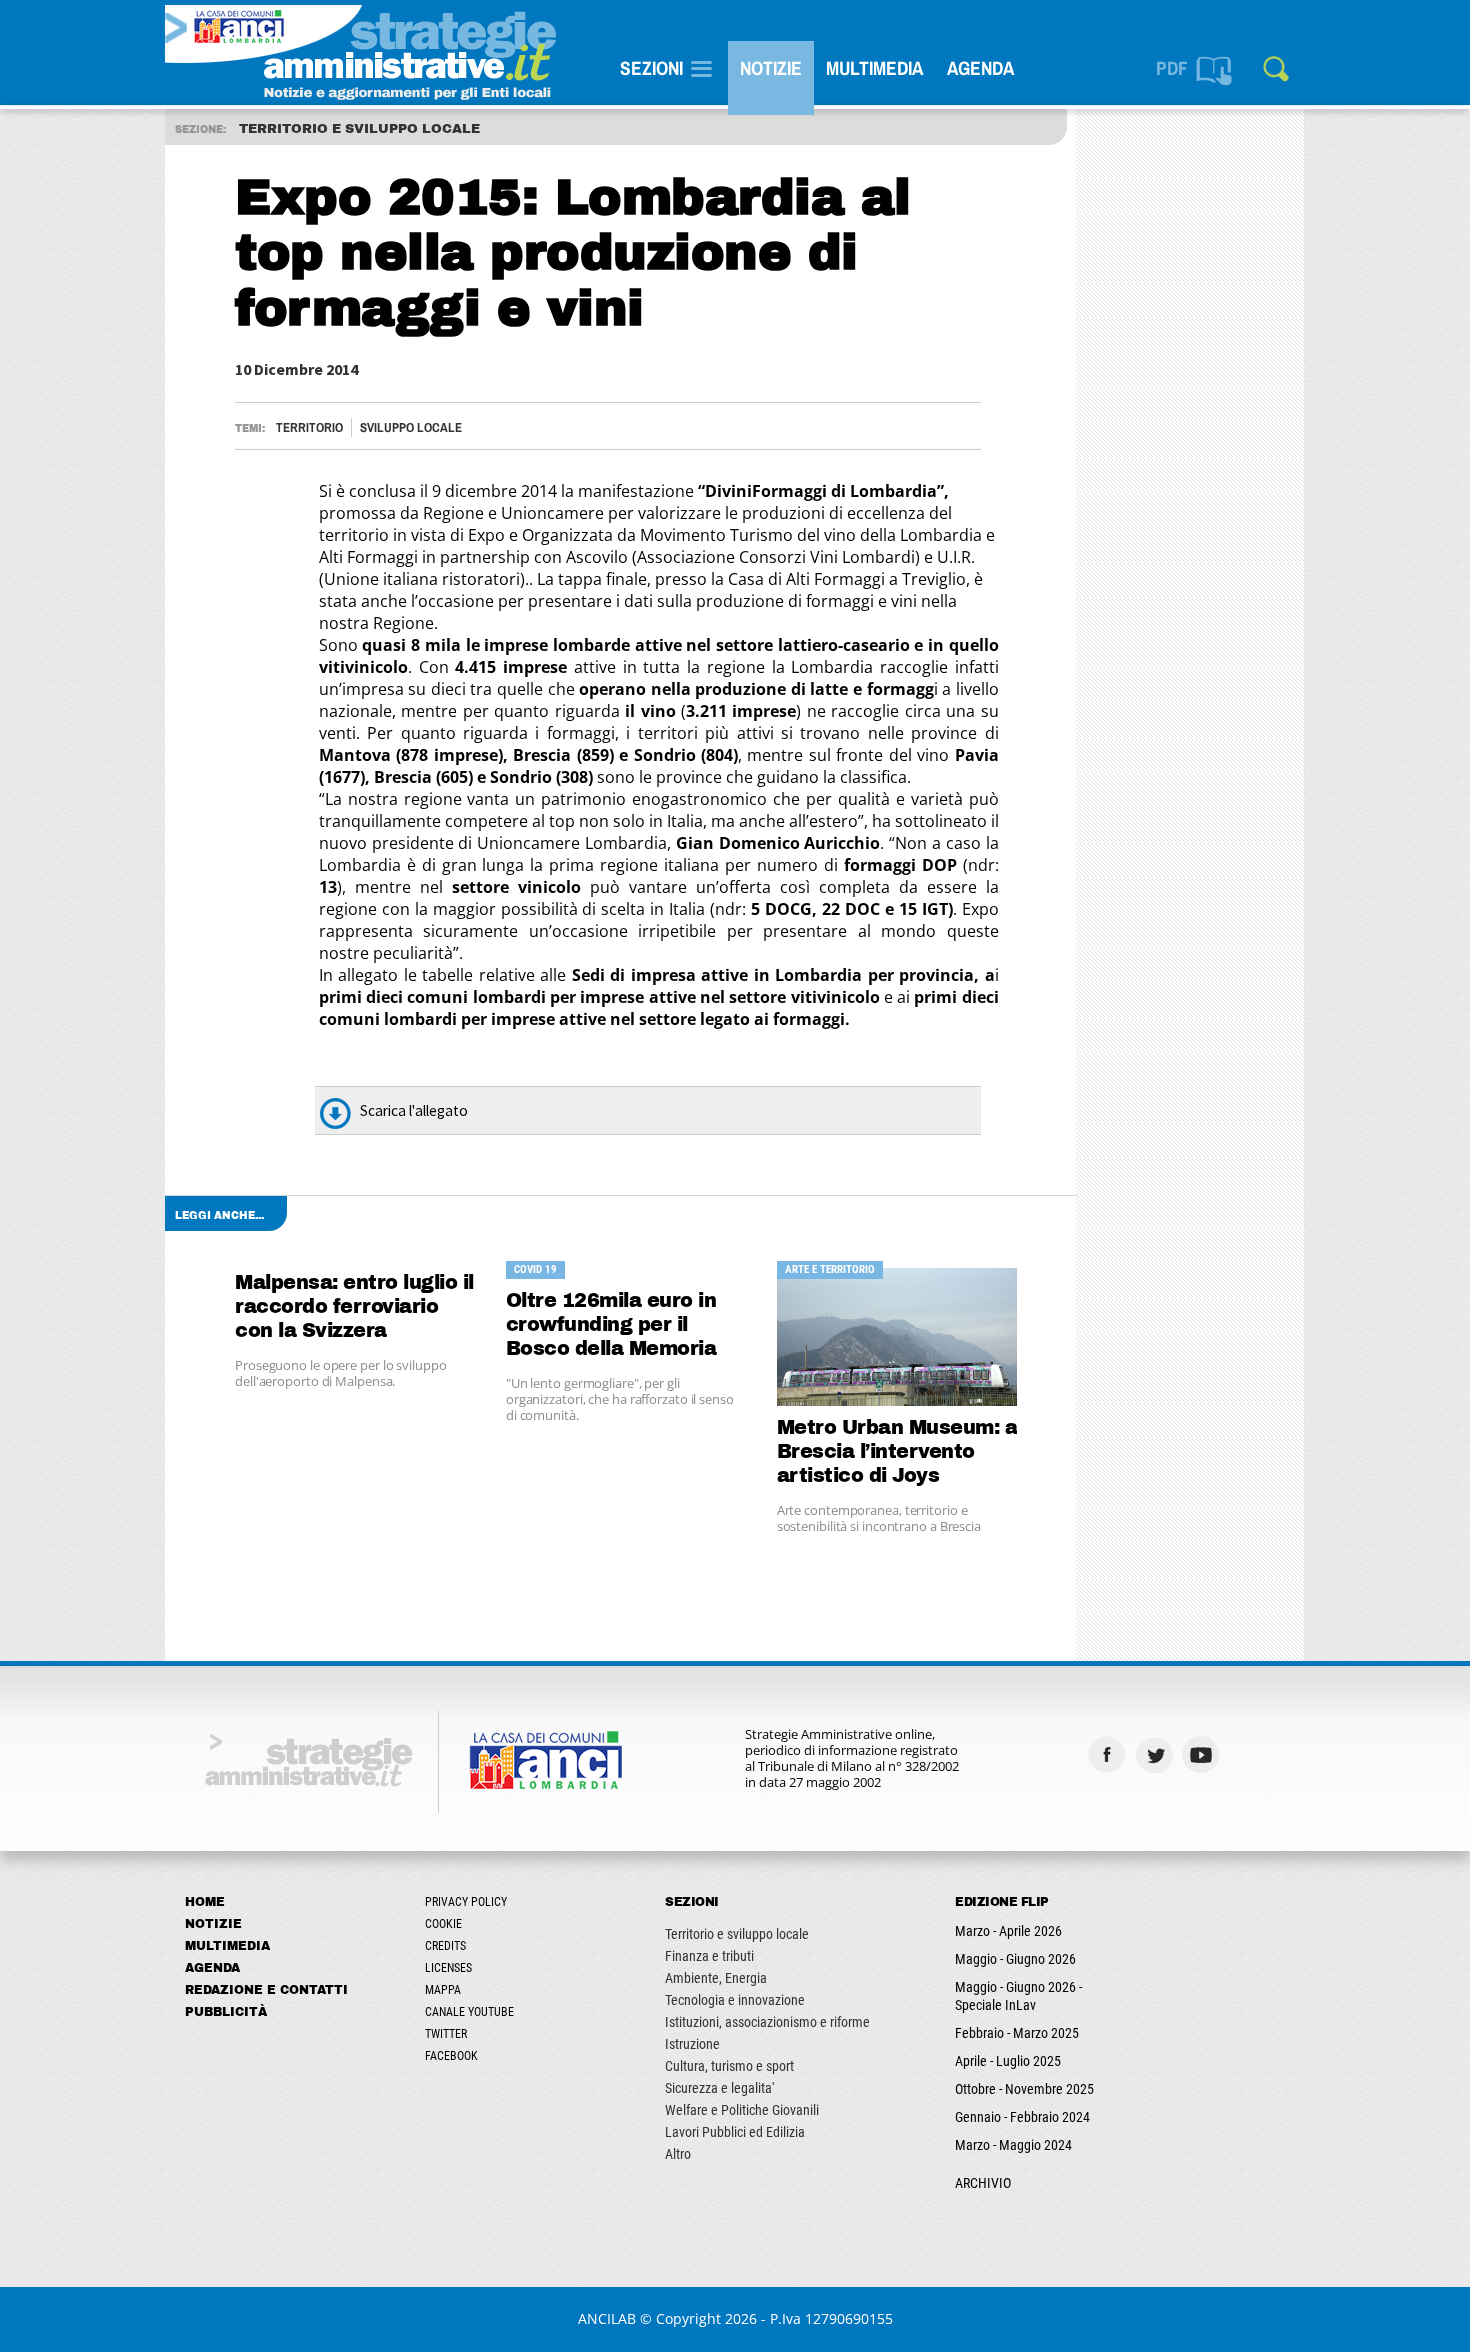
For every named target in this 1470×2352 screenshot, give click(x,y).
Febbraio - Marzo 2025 (1017, 2033)
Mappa (443, 1990)
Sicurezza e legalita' (719, 2088)
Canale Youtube (469, 2012)
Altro (678, 2154)
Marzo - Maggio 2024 (1013, 2145)
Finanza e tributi (709, 1956)
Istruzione (692, 2044)
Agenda (980, 68)
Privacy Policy (466, 1902)
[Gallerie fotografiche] (1250, 1754)
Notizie (771, 68)
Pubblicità (226, 2012)
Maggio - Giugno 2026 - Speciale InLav (1018, 1996)
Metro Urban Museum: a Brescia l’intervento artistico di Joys (897, 1451)
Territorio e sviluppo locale (737, 1934)
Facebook (451, 2056)
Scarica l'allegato (414, 1110)
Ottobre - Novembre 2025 (1024, 2089)
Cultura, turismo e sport (729, 2066)
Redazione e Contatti (266, 1990)
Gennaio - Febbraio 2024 (1022, 2117)
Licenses (448, 1968)
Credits (445, 1946)
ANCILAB (607, 2318)
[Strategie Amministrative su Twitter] (1156, 1754)
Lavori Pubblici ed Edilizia (735, 2132)
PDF (1172, 68)
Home (205, 1902)
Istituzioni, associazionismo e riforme (767, 2022)
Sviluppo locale (411, 427)
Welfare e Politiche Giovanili (742, 2110)
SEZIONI (651, 68)
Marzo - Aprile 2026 (1008, 1931)
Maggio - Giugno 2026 (1015, 1959)
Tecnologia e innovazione (735, 2000)
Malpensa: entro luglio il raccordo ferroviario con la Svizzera (354, 1306)
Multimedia (874, 68)
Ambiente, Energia (716, 1978)
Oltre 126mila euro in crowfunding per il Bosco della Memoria (611, 1324)
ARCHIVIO (983, 2183)
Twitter (446, 2034)
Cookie (443, 1924)
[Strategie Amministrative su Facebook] (1109, 1754)
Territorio (309, 427)
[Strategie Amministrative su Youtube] (1203, 1754)
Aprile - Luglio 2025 (1008, 2061)
